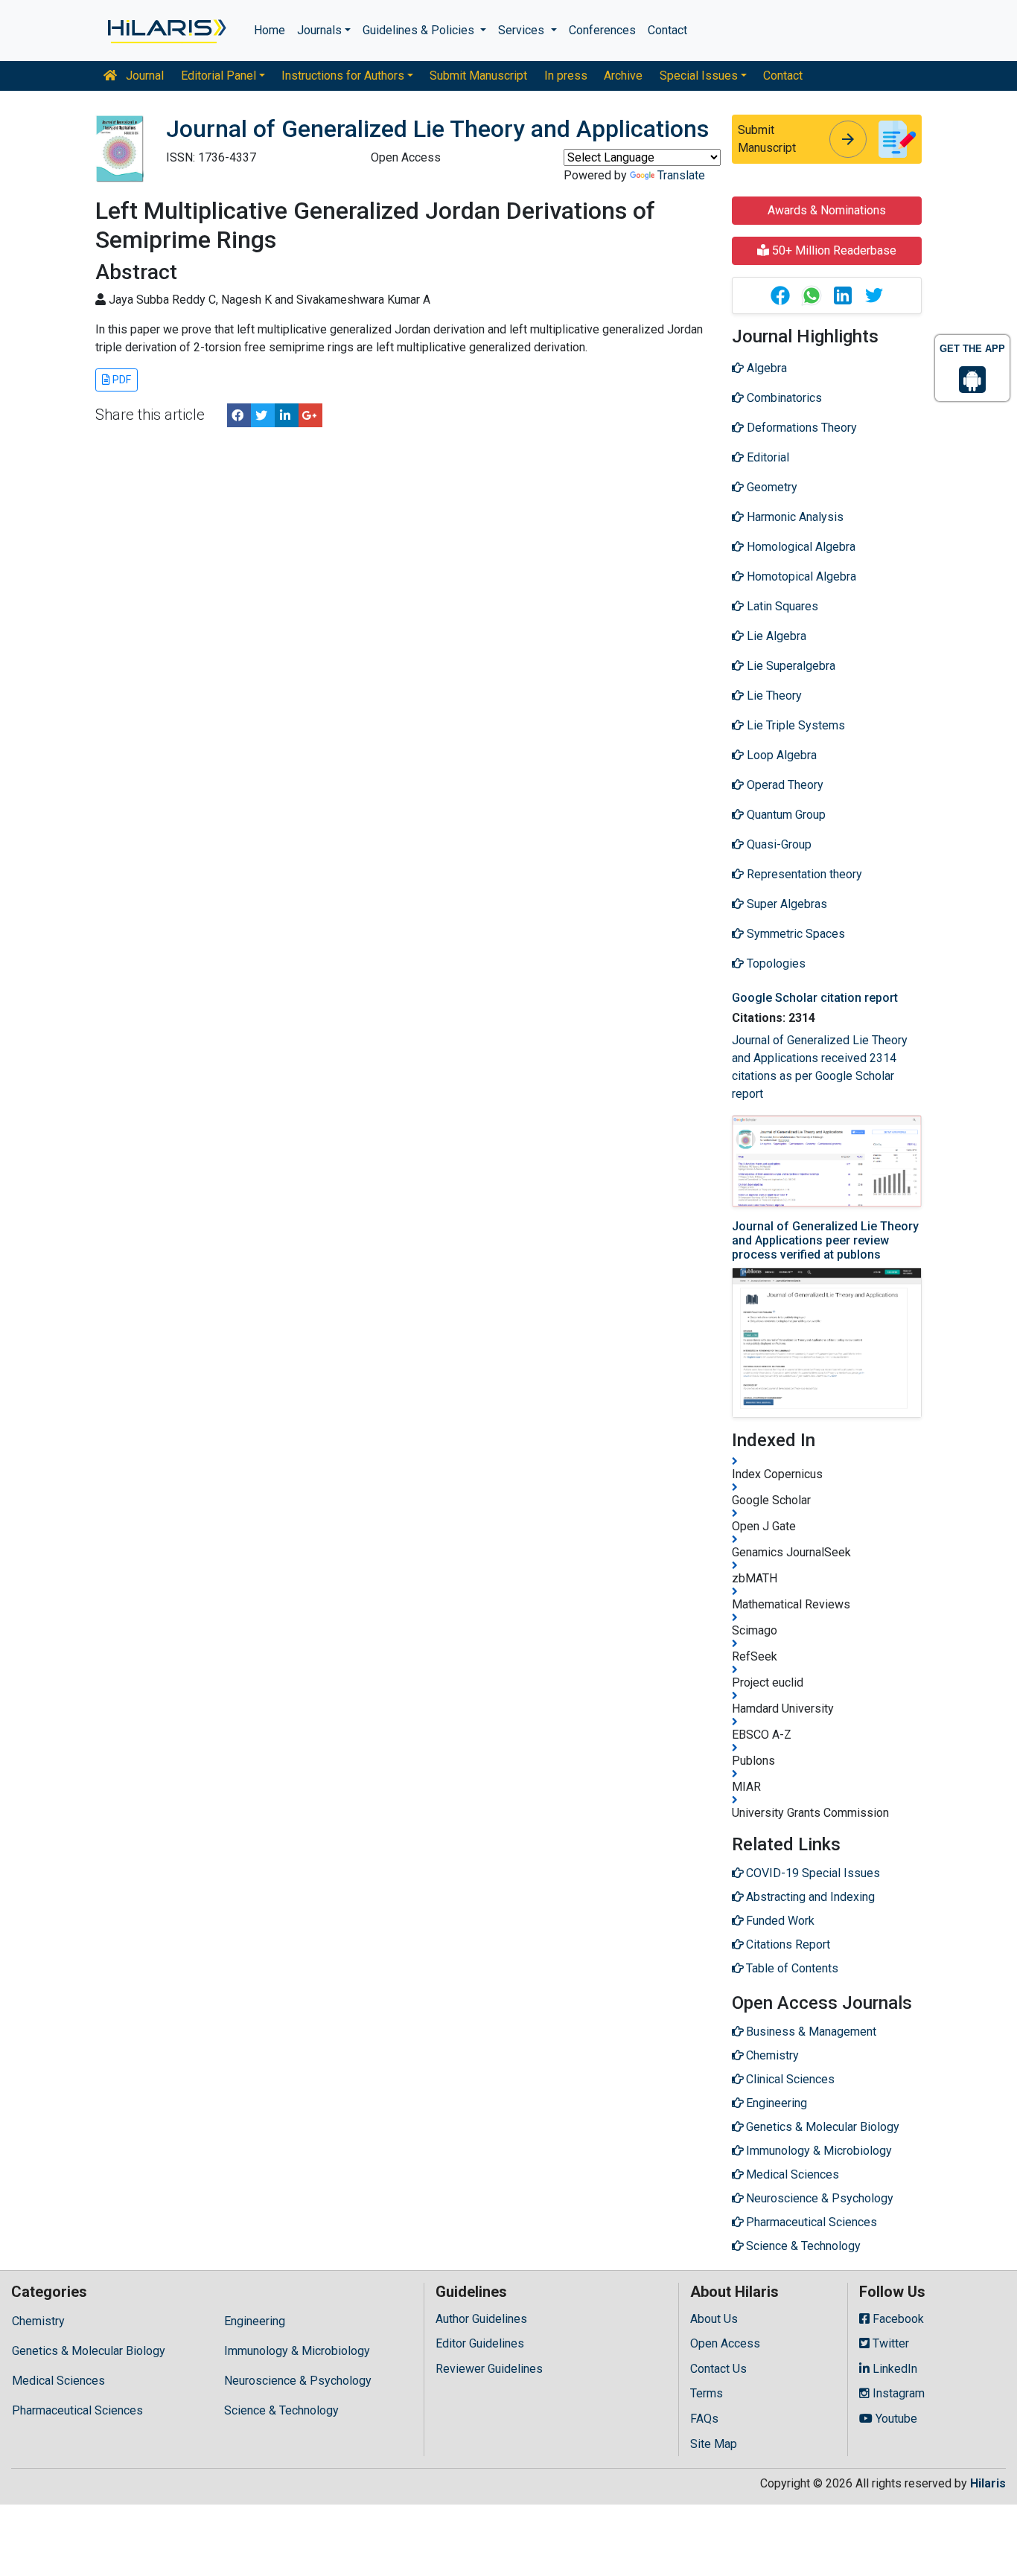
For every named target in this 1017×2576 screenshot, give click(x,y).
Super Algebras (785, 904)
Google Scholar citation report (815, 998)
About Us (714, 2319)
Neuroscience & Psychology (298, 2381)
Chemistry (38, 2321)
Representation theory (803, 874)
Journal (143, 76)
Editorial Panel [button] (219, 76)
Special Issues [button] (699, 76)
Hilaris (988, 2483)
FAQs (704, 2419)
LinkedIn (893, 2369)
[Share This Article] (780, 295)
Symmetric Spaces (794, 934)
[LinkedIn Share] (287, 415)
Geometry (771, 487)
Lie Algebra (775, 636)
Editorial (766, 457)
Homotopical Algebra (800, 576)
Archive (623, 76)
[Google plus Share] (310, 415)
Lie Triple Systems (794, 725)
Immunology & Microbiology (297, 2351)
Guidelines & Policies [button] (420, 30)
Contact (667, 30)
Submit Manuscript (478, 76)
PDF (121, 380)
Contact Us (718, 2369)
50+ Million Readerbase (833, 250)
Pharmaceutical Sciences (77, 2410)
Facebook (897, 2319)
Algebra (765, 368)
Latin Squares (781, 606)
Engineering (255, 2321)
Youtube (895, 2419)
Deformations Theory (800, 428)
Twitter (889, 2343)
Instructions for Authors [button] (343, 76)
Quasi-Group (778, 844)
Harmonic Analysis (794, 517)
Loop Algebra (780, 755)
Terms (707, 2393)
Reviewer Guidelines (489, 2369)
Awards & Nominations (827, 210)
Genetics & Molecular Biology (89, 2351)
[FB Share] (239, 415)
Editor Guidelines (480, 2343)
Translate (681, 175)
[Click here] (166, 31)
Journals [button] (319, 30)
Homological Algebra (800, 547)
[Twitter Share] (263, 415)
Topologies (775, 963)
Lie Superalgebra (790, 666)
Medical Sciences (58, 2381)
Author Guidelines (481, 2319)
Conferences (602, 30)
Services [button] (523, 30)
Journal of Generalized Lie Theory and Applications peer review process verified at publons (825, 1240)
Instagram (897, 2393)
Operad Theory (784, 785)
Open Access (725, 2343)
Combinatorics (783, 398)
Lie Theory (773, 696)
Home (270, 30)
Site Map (714, 2444)
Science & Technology (281, 2410)
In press (566, 76)
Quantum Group (785, 815)
